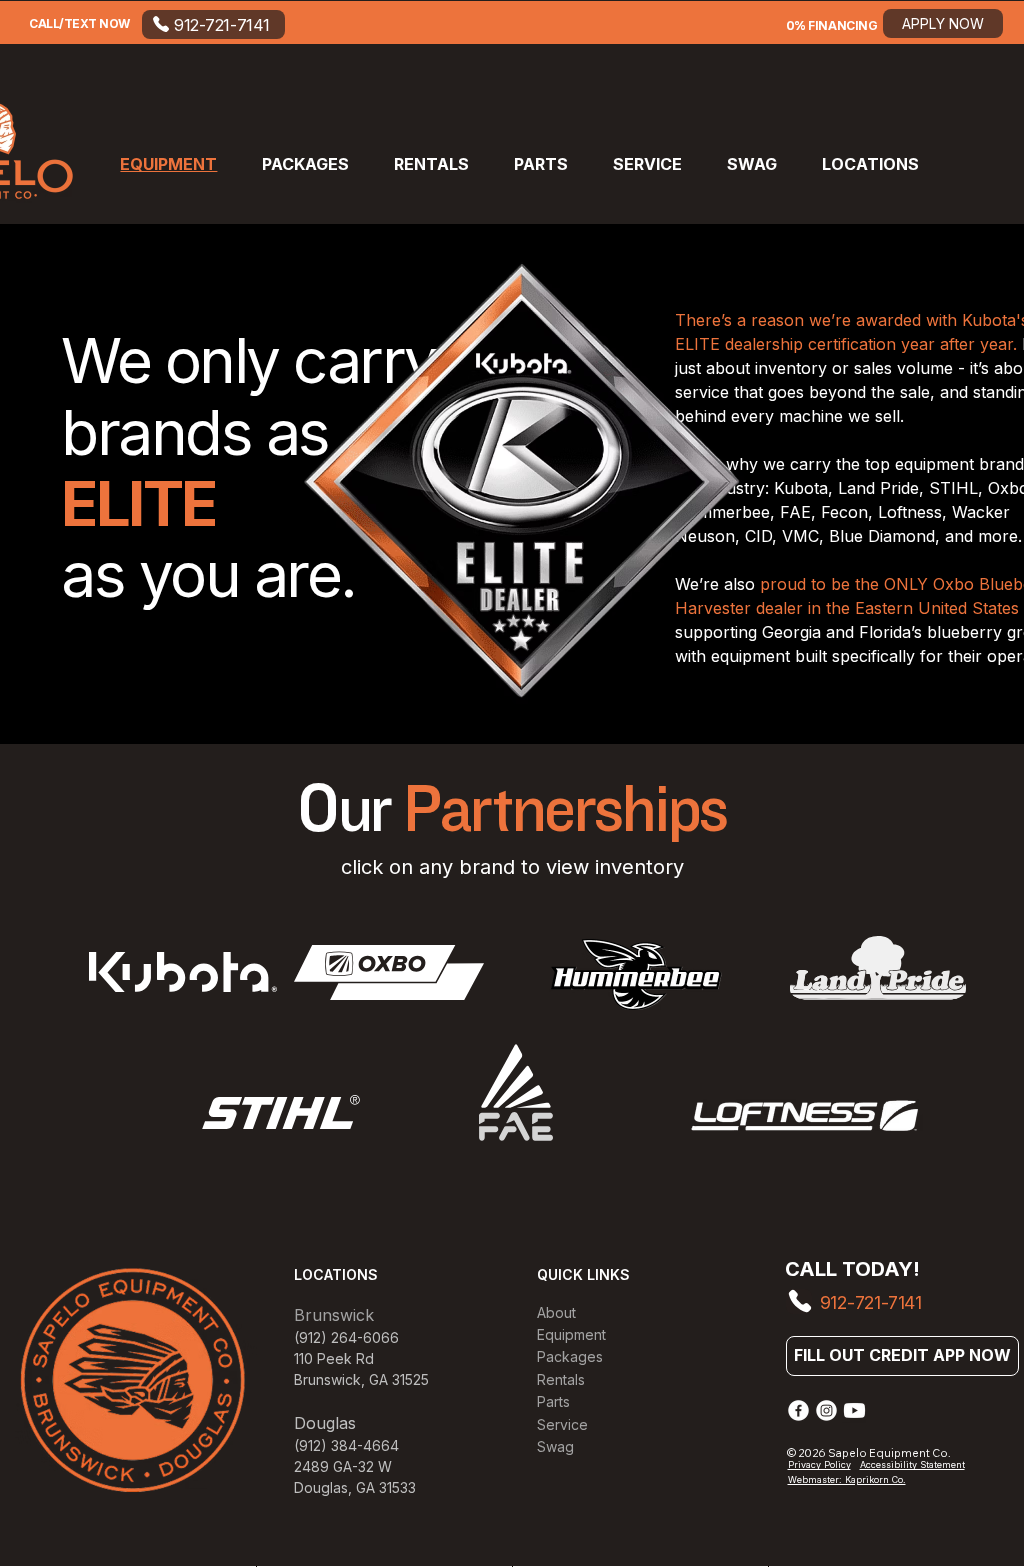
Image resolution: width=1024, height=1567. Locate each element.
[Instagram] (826, 1410)
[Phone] (799, 1301)
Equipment (571, 1334)
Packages (570, 1356)
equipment (937, 464)
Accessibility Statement (912, 1464)
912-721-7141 (871, 1302)
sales (875, 368)
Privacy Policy (819, 1464)
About (556, 1312)
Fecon (844, 512)
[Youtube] (854, 1410)
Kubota (801, 488)
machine (813, 416)
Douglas (321, 1487)
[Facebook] (798, 1410)
